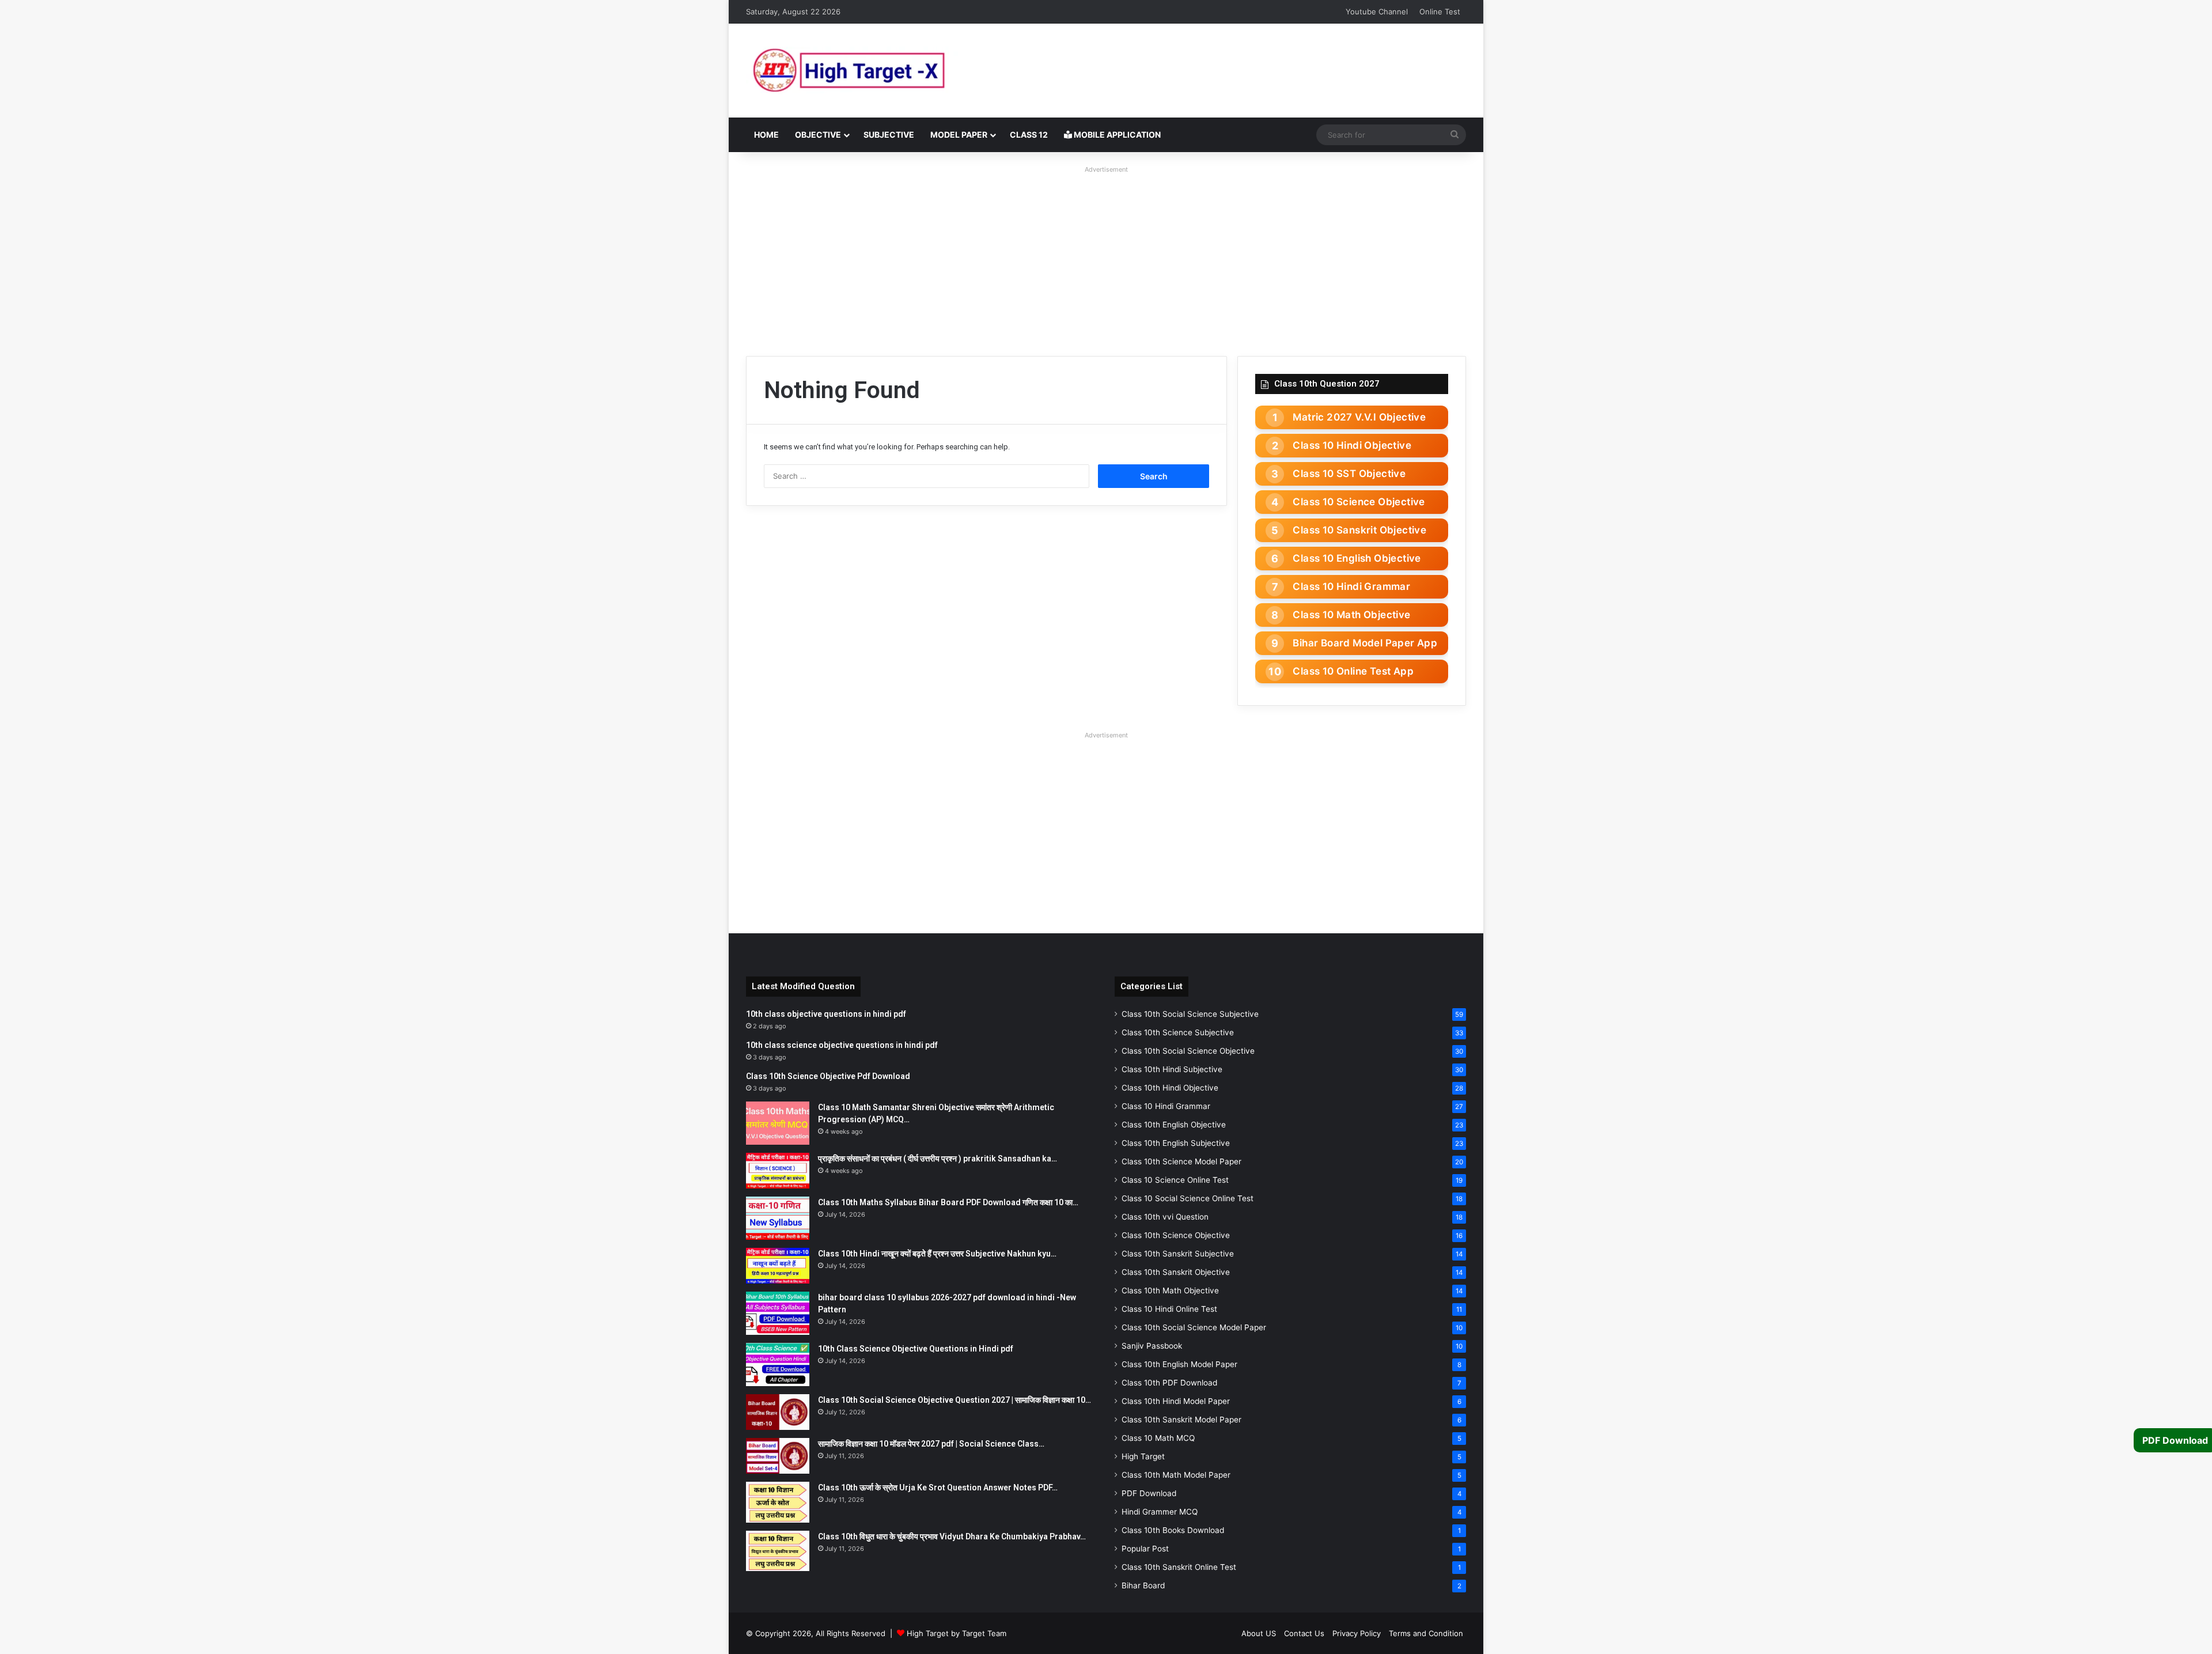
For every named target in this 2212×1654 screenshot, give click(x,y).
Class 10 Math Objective (1351, 615)
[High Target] (890, 71)
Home (766, 135)
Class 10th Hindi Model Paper (1176, 1401)
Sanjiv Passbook (1152, 1346)
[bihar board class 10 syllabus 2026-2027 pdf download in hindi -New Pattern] (778, 1313)
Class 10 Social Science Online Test (1188, 1198)
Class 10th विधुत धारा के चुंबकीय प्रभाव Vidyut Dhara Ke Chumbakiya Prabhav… (952, 1536)
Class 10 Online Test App (1353, 671)
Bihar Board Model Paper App (1365, 643)
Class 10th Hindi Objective (1170, 1088)
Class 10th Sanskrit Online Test (1179, 1567)
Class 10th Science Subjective (1178, 1032)
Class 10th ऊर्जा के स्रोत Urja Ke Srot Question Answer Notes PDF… (938, 1488)
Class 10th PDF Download (1169, 1383)
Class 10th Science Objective (1176, 1235)
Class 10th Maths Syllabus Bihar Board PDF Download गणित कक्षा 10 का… (948, 1202)
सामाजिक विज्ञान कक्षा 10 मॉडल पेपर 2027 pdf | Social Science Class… (931, 1444)
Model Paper (959, 135)
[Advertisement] (1106, 258)
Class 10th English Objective (1174, 1125)
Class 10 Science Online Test (1175, 1180)
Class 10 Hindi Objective (1352, 445)
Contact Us (1304, 1633)
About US (1259, 1633)
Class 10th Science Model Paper (1181, 1161)
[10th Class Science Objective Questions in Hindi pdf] (778, 1365)
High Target (1143, 1456)
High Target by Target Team (957, 1633)
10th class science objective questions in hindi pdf (842, 1045)
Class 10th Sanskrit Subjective (1178, 1254)
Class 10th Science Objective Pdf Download (828, 1076)
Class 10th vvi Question (1165, 1217)
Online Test (1440, 12)
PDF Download (1149, 1493)
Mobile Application (1116, 135)
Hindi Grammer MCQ (1160, 1512)
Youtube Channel (1377, 12)
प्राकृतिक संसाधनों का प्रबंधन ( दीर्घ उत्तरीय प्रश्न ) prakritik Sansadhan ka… (938, 1159)
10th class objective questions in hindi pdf (826, 1014)
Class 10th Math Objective (1170, 1290)
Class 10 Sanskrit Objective (1359, 530)
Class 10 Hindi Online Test (1169, 1309)
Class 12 (1029, 135)
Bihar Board (1143, 1585)
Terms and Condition (1426, 1633)
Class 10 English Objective (1357, 558)
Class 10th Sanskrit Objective (1176, 1272)
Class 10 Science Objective (1359, 502)
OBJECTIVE (818, 135)
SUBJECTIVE (889, 135)
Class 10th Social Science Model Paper (1194, 1327)
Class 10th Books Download (1173, 1530)
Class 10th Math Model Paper (1176, 1475)
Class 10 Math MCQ (1158, 1438)
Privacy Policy (1357, 1633)
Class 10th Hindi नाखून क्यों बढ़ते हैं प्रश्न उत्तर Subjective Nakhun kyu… (937, 1254)
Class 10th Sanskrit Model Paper (1181, 1420)
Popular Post (1145, 1549)
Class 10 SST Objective (1349, 474)
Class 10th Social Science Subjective (1190, 1014)
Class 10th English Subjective (1176, 1143)
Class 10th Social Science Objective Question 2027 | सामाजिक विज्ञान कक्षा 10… (955, 1400)
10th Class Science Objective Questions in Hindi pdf (916, 1349)
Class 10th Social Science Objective (1188, 1051)
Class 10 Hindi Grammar (1351, 586)
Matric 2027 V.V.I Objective (1359, 417)
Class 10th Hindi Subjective (1172, 1069)
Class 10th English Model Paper (1179, 1364)
